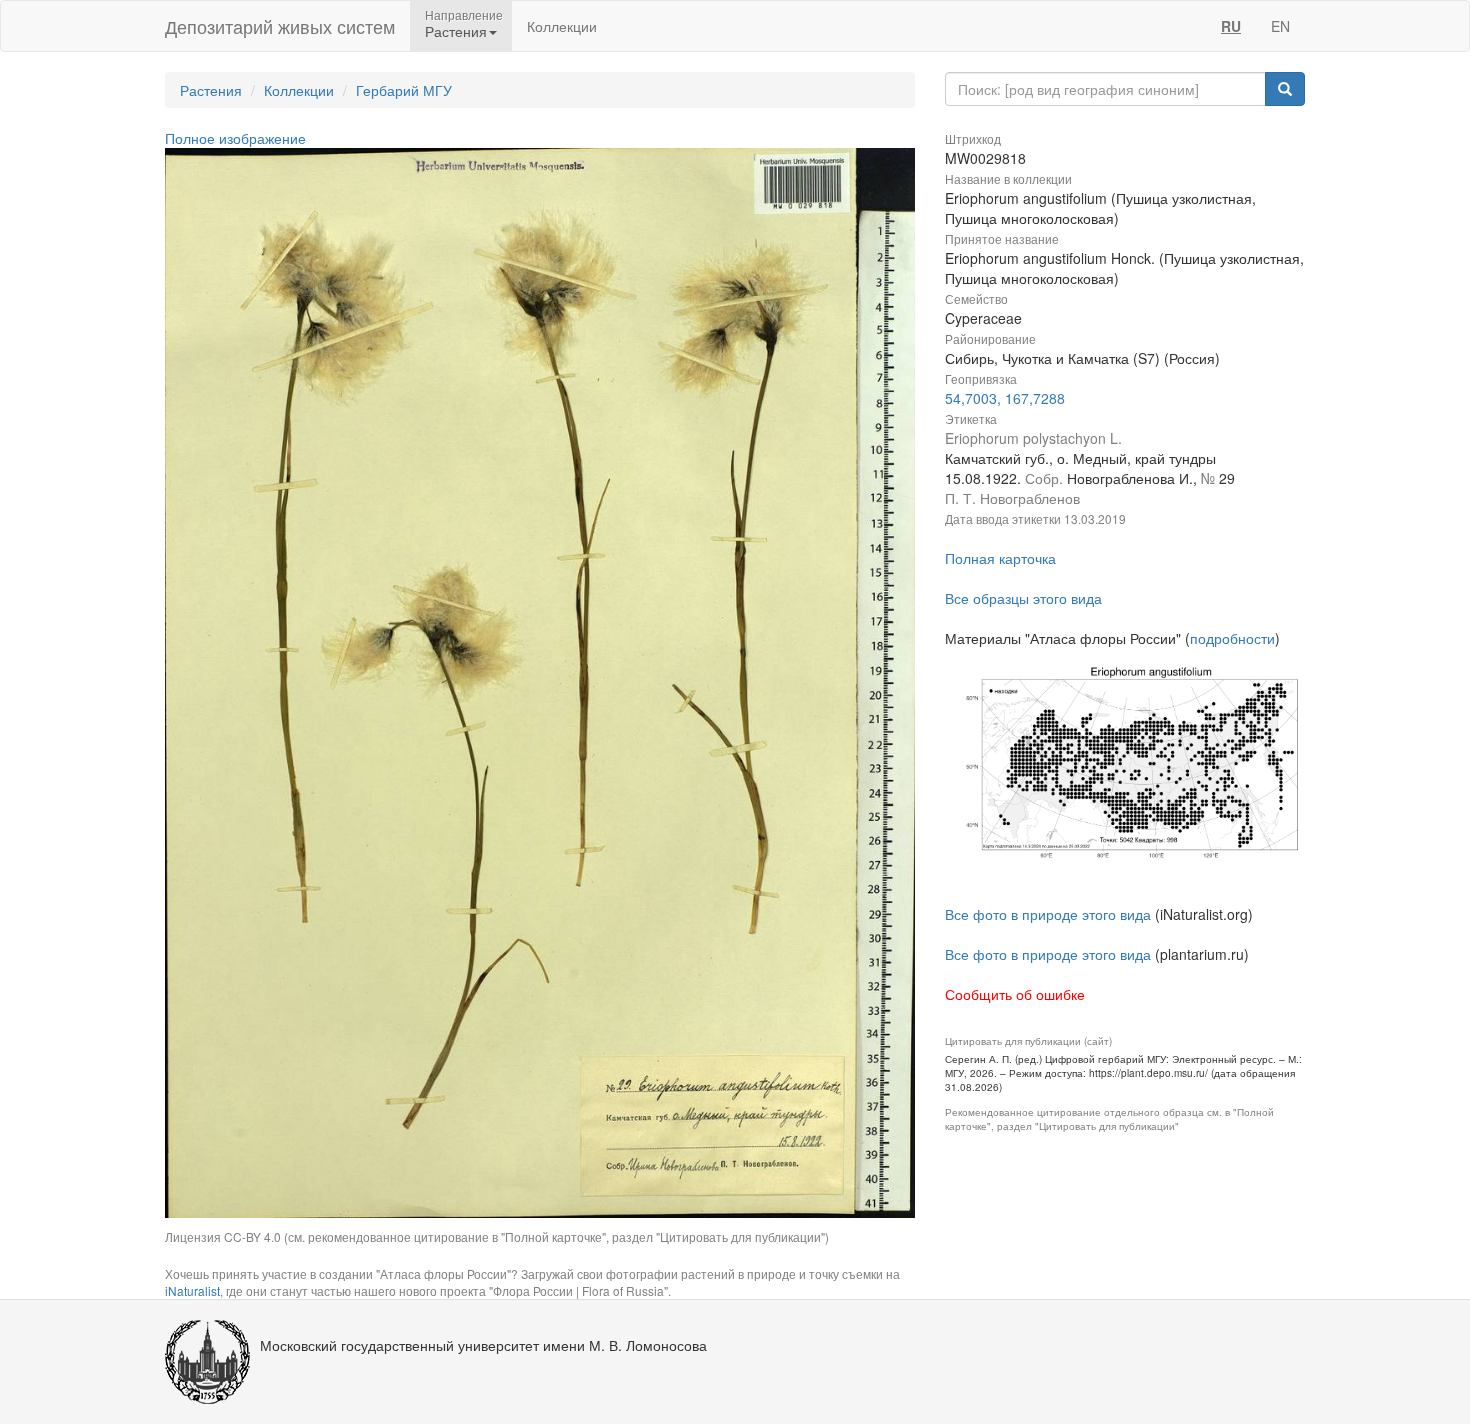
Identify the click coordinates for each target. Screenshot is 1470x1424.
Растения (211, 90)
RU (1231, 26)
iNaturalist (192, 1290)
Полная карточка (1000, 558)
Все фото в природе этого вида (1048, 914)
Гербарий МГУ (404, 90)
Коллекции (562, 26)
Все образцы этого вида (1023, 598)
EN (1280, 26)
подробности (1232, 638)
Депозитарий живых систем (280, 26)
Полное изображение (235, 138)
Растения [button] (456, 31)
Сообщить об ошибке (1015, 994)
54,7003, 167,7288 (1005, 398)
